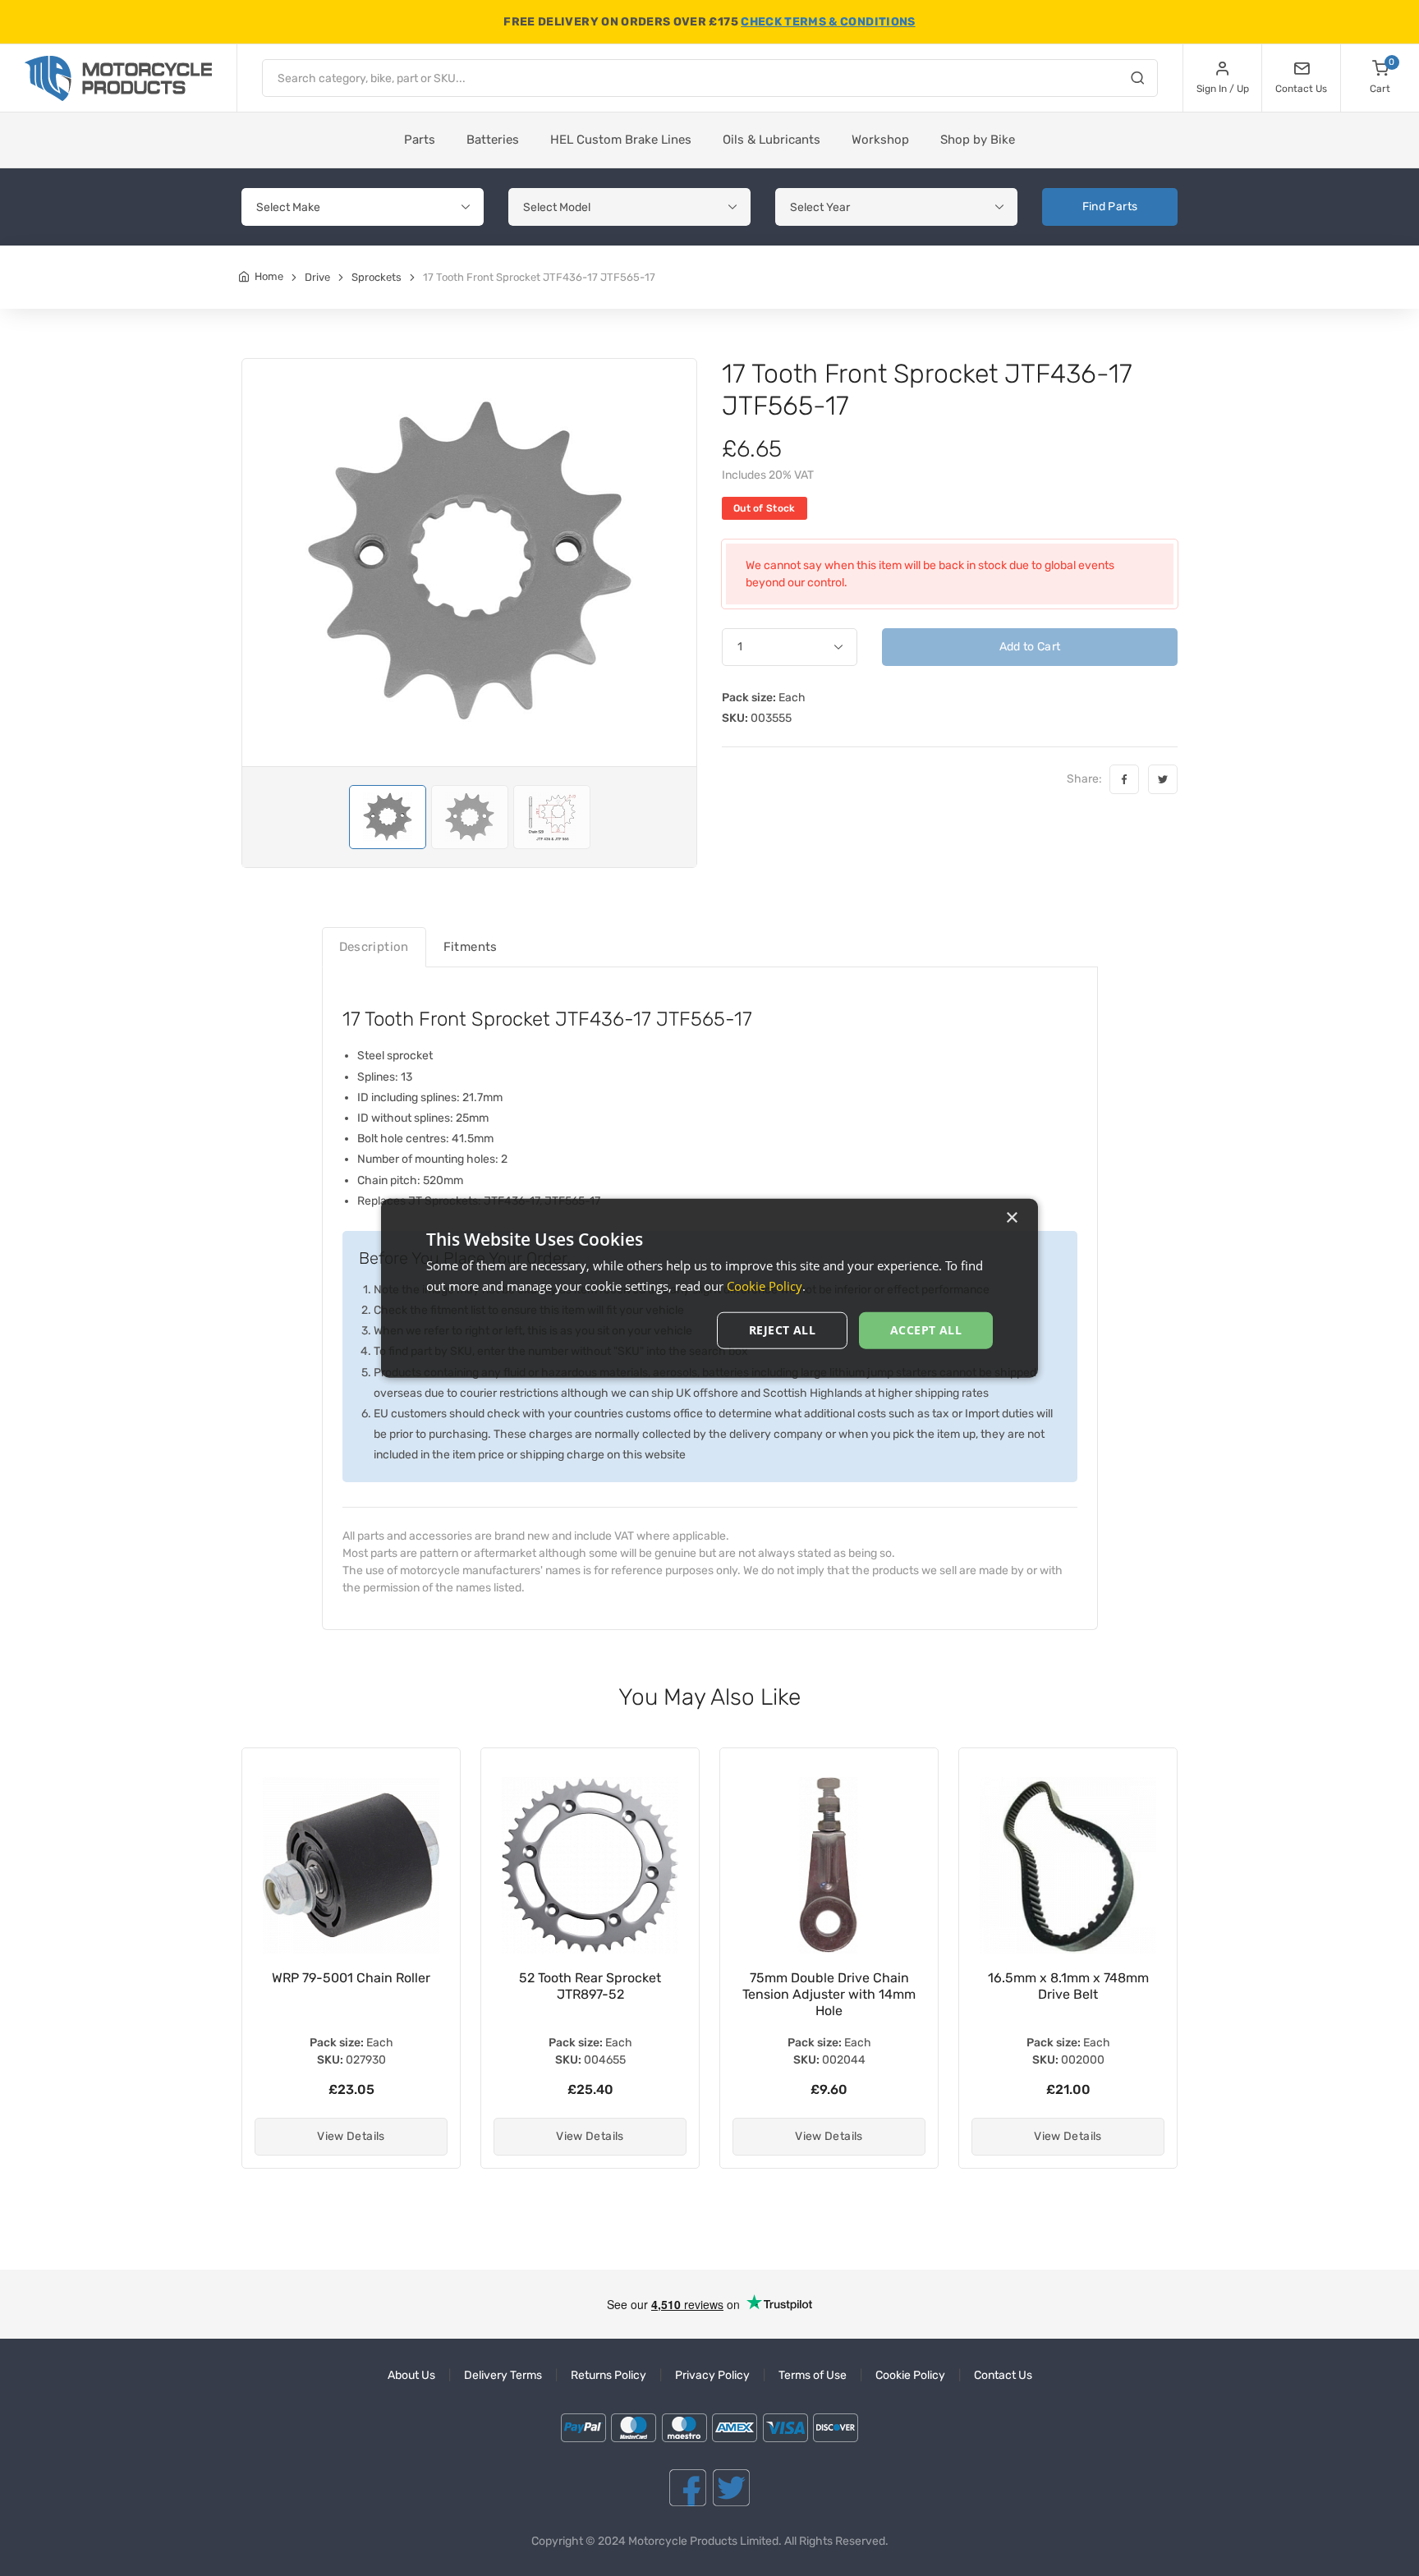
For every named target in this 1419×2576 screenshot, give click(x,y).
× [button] (1011, 1217)
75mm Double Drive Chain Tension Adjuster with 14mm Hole (590, 1994)
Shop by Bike (978, 140)
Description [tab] (374, 947)
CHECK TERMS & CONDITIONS (828, 22)
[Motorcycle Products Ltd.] (118, 78)
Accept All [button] (926, 1330)
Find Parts (1110, 207)
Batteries (493, 140)
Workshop (880, 140)
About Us (411, 2375)
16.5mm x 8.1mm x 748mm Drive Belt (829, 1986)
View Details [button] (351, 2136)
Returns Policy (608, 2375)
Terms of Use (813, 2375)
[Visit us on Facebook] (688, 2488)
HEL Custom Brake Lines (621, 140)
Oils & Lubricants (771, 140)
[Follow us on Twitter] (731, 2488)
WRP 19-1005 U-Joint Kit (1068, 1978)
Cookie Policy (910, 2375)
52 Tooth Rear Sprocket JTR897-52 (351, 1986)
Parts (420, 140)
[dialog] (709, 1288)
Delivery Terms (503, 2375)
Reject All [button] (782, 1330)
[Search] (1137, 80)
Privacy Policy (712, 2375)
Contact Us (1003, 2375)
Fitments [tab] (471, 947)
